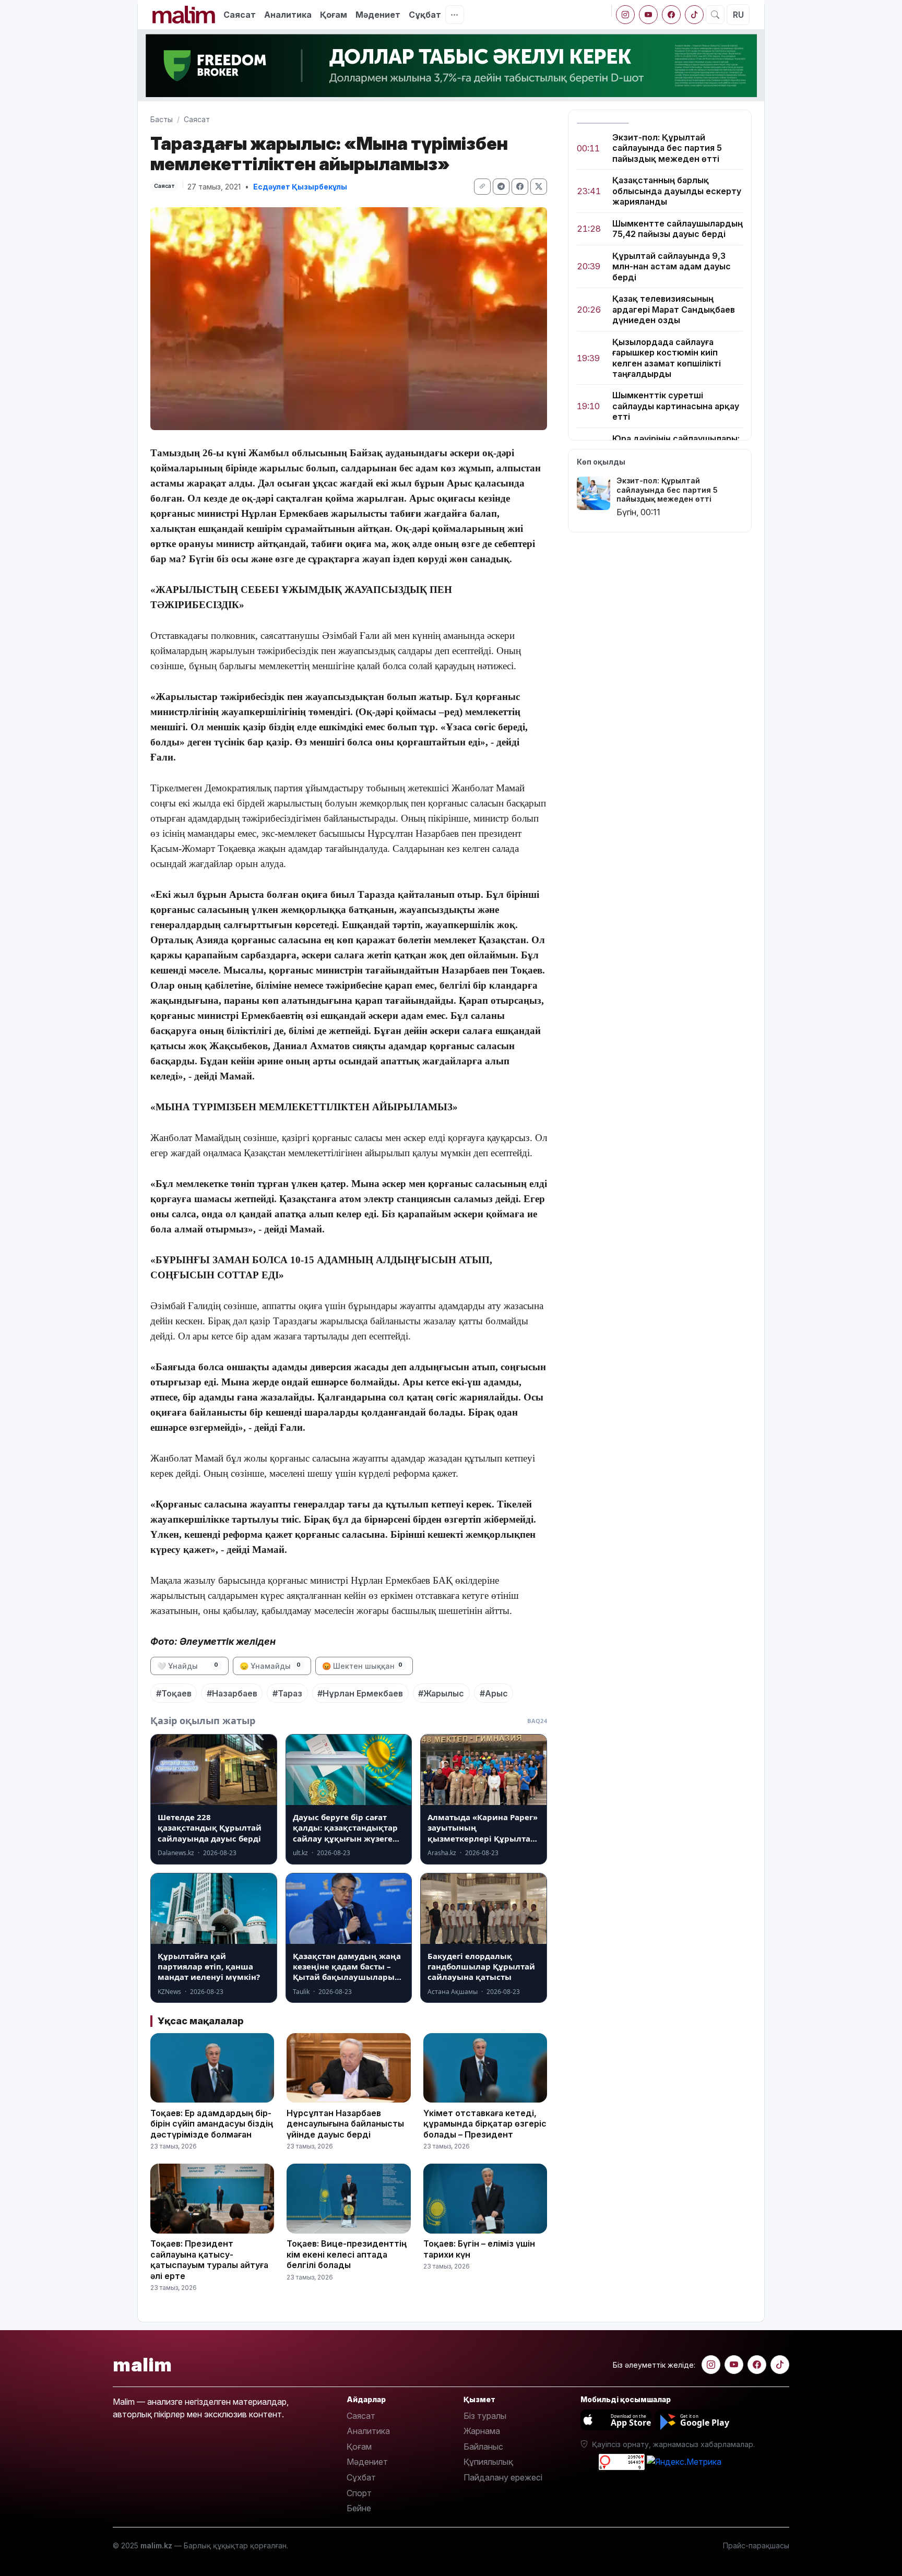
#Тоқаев (174, 1693)
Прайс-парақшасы (756, 2545)
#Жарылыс (441, 1693)
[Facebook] (671, 15)
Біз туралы (485, 2416)
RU (738, 15)
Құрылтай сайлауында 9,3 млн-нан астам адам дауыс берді (672, 266)
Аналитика (288, 15)
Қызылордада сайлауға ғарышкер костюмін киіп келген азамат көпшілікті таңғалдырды (667, 358)
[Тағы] (455, 15)
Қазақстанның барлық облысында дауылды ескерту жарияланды (677, 191)
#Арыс (494, 1693)
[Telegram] (501, 187)
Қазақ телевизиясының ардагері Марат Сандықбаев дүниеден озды (674, 310)
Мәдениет (378, 15)
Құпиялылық (488, 2462)
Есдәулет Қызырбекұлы (300, 187)
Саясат (240, 15)
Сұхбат (361, 2477)
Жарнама (482, 2431)
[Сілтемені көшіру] (482, 187)
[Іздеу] (715, 15)
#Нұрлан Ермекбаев (360, 1693)
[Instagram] (625, 15)
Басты (162, 119)
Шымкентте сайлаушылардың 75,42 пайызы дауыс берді (678, 229)
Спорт (359, 2493)
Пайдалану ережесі (503, 2477)
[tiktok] (694, 15)
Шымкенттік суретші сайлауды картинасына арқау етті (676, 406)
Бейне (359, 2508)
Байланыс (483, 2447)
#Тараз (287, 1693)
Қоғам (334, 15)
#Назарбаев (232, 1693)
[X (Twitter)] (539, 187)
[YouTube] (648, 15)
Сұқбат (425, 15)
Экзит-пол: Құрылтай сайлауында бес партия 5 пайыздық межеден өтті (667, 148)
